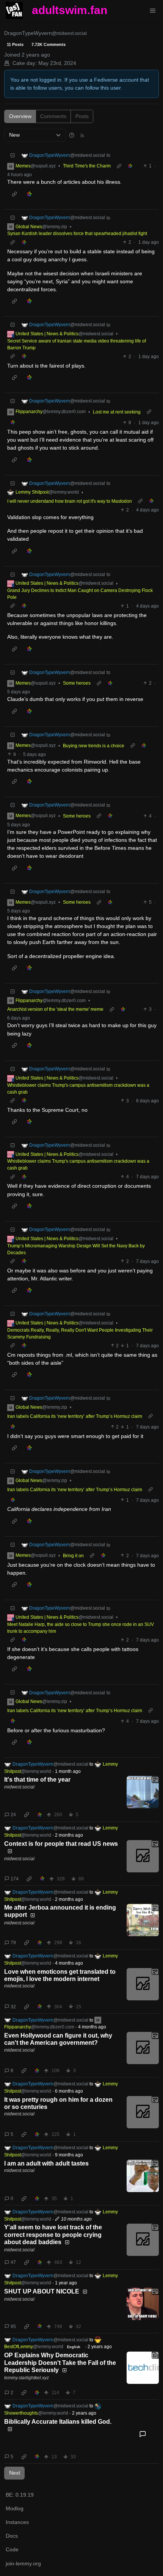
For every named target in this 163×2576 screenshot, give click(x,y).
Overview (20, 116)
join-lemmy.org (23, 2563)
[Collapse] (13, 155)
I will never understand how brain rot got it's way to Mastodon (70, 501)
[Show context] (119, 166)
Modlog (15, 2508)
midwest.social (19, 1787)
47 (13, 2262)
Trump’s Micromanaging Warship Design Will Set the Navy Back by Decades (76, 1249)
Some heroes (77, 683)
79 (13, 1943)
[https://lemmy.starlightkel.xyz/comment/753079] (143, 2368)
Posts (82, 116)
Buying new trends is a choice (94, 746)
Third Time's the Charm (87, 166)
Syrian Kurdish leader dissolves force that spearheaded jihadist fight (77, 234)
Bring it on (73, 1556)
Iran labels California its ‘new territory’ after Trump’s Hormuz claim (75, 1416)
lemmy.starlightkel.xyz (27, 2378)
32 (13, 2007)
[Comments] (143, 2434)
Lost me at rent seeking (117, 412)
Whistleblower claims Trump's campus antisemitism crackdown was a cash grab (78, 1089)
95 (13, 2327)
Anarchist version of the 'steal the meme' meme (55, 1009)
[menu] (153, 11)
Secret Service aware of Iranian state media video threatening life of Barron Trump (77, 344)
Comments (53, 116)
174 (15, 1879)
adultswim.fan (70, 10)
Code (12, 2549)
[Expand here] (143, 1792)
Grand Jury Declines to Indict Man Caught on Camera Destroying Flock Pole (80, 594)
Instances (17, 2522)
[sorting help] (72, 135)
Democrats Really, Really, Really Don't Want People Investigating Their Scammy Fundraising (80, 1334)
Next (15, 2473)
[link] (130, 166)
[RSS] (82, 135)
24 (13, 1815)
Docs (12, 2536)
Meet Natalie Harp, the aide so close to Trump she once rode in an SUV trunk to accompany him (81, 1628)
